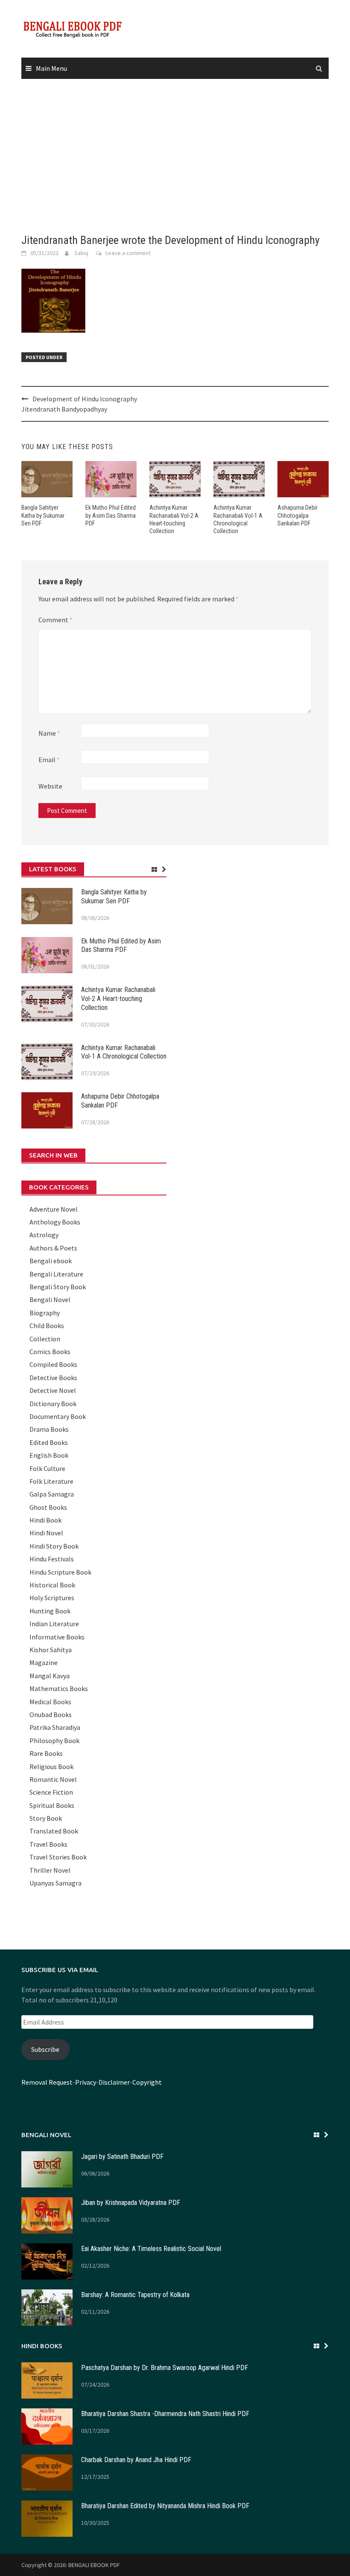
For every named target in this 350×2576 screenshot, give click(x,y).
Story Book (46, 1818)
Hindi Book (45, 1520)
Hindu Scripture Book (60, 1572)
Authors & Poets (53, 1248)
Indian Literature (54, 1624)
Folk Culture (47, 1468)
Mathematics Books (59, 1688)
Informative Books (57, 1637)
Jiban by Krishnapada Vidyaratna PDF (131, 2203)
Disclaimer (114, 2082)
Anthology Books (55, 1222)
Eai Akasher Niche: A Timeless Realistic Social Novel (151, 2249)
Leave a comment (128, 253)
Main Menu (51, 68)
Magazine (44, 1662)
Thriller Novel (50, 1870)
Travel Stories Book (58, 1857)
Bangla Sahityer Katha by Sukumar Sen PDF (43, 515)
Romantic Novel (53, 1779)
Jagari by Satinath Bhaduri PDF (122, 2157)
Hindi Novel (46, 1533)
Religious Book (51, 1767)
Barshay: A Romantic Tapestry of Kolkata (135, 2295)
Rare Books (46, 1753)
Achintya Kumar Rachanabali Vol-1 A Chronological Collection (124, 1052)
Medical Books (50, 1702)
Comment (55, 620)
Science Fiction (51, 1792)
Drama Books (49, 1429)
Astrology (44, 1235)
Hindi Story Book (54, 1546)
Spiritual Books (52, 1805)
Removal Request (47, 2082)
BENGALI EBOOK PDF (94, 2565)
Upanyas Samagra (55, 1883)
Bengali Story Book (58, 1287)
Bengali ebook (51, 1261)
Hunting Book (50, 1611)
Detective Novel (53, 1390)
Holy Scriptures (52, 1598)
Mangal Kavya (50, 1676)
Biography (45, 1313)
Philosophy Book (54, 1741)
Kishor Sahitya (51, 1650)
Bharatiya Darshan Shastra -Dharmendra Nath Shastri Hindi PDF (165, 2414)
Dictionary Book (53, 1404)
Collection (45, 1339)
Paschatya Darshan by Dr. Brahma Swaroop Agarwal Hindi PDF (165, 2368)
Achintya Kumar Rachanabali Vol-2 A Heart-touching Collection (118, 999)
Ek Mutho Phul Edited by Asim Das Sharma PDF (111, 515)
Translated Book (54, 1831)
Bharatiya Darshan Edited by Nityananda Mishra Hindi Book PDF (165, 2506)
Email (49, 760)
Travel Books (48, 1844)
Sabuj (81, 253)
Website (50, 786)
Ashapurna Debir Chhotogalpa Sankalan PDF (297, 515)
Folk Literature (51, 1481)
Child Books (47, 1326)
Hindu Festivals (52, 1559)
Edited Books (49, 1442)
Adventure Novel (54, 1209)
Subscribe (45, 2049)
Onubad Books (51, 1714)
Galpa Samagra (52, 1494)
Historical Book (52, 1585)
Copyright (147, 2082)
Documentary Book (58, 1416)
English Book (49, 1455)
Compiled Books (53, 1364)
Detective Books (53, 1378)
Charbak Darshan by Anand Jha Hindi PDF (136, 2460)
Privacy (86, 2082)
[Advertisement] (175, 157)
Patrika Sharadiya (55, 1727)
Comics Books (50, 1352)
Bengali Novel (50, 1300)
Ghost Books (48, 1507)
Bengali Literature (56, 1274)
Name (49, 733)
